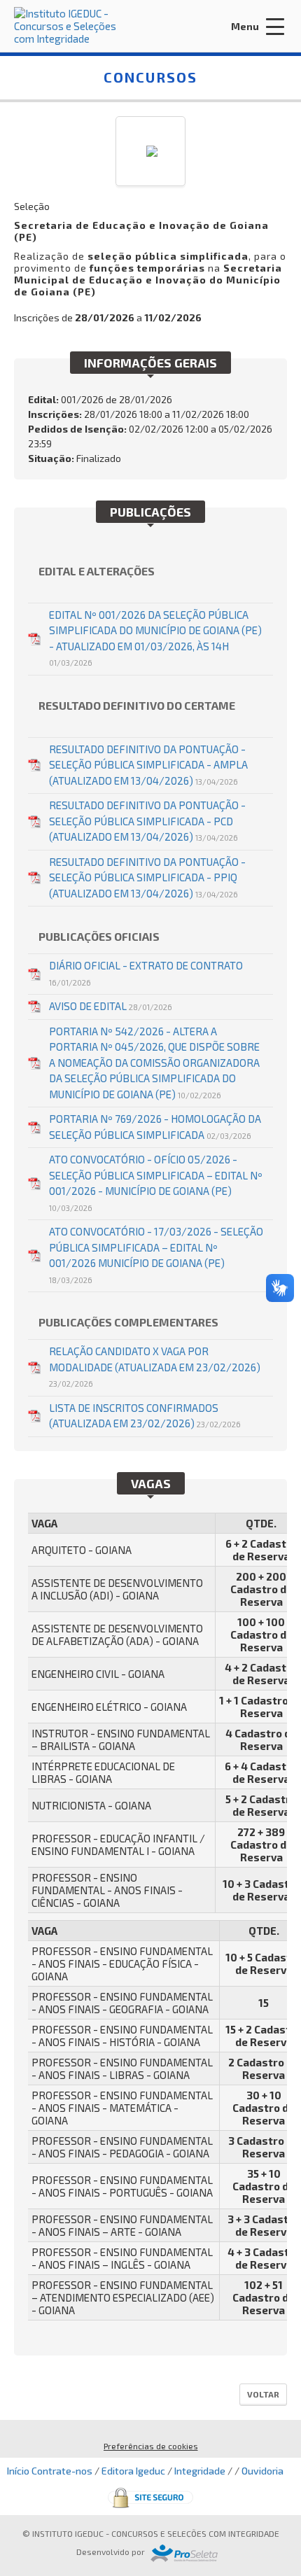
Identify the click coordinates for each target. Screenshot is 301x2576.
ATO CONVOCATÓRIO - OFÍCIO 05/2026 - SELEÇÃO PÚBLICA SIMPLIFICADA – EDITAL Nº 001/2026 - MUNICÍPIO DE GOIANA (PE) (156, 1183)
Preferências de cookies (151, 2446)
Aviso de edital (111, 1006)
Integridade (200, 2471)
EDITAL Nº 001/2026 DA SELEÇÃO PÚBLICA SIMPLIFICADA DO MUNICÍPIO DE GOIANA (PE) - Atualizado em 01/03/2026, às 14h (155, 638)
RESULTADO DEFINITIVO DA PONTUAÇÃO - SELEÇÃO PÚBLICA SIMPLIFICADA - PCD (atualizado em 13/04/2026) (147, 821)
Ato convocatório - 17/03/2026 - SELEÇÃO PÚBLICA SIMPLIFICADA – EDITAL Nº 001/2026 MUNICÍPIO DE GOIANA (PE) (156, 1255)
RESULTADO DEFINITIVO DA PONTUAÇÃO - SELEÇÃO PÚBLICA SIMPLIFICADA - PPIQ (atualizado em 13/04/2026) (147, 877)
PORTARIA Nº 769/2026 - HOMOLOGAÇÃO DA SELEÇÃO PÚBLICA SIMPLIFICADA (155, 1127)
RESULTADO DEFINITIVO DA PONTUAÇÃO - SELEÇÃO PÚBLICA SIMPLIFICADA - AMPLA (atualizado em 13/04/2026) (148, 765)
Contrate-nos (62, 2471)
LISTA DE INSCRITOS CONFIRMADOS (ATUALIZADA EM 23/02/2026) (145, 1416)
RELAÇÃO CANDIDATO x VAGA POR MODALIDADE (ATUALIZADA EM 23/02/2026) (155, 1366)
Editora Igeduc (133, 2471)
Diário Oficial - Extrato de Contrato (146, 973)
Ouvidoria (262, 2471)
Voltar (263, 2394)
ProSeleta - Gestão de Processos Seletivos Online (184, 2553)
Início (18, 2471)
